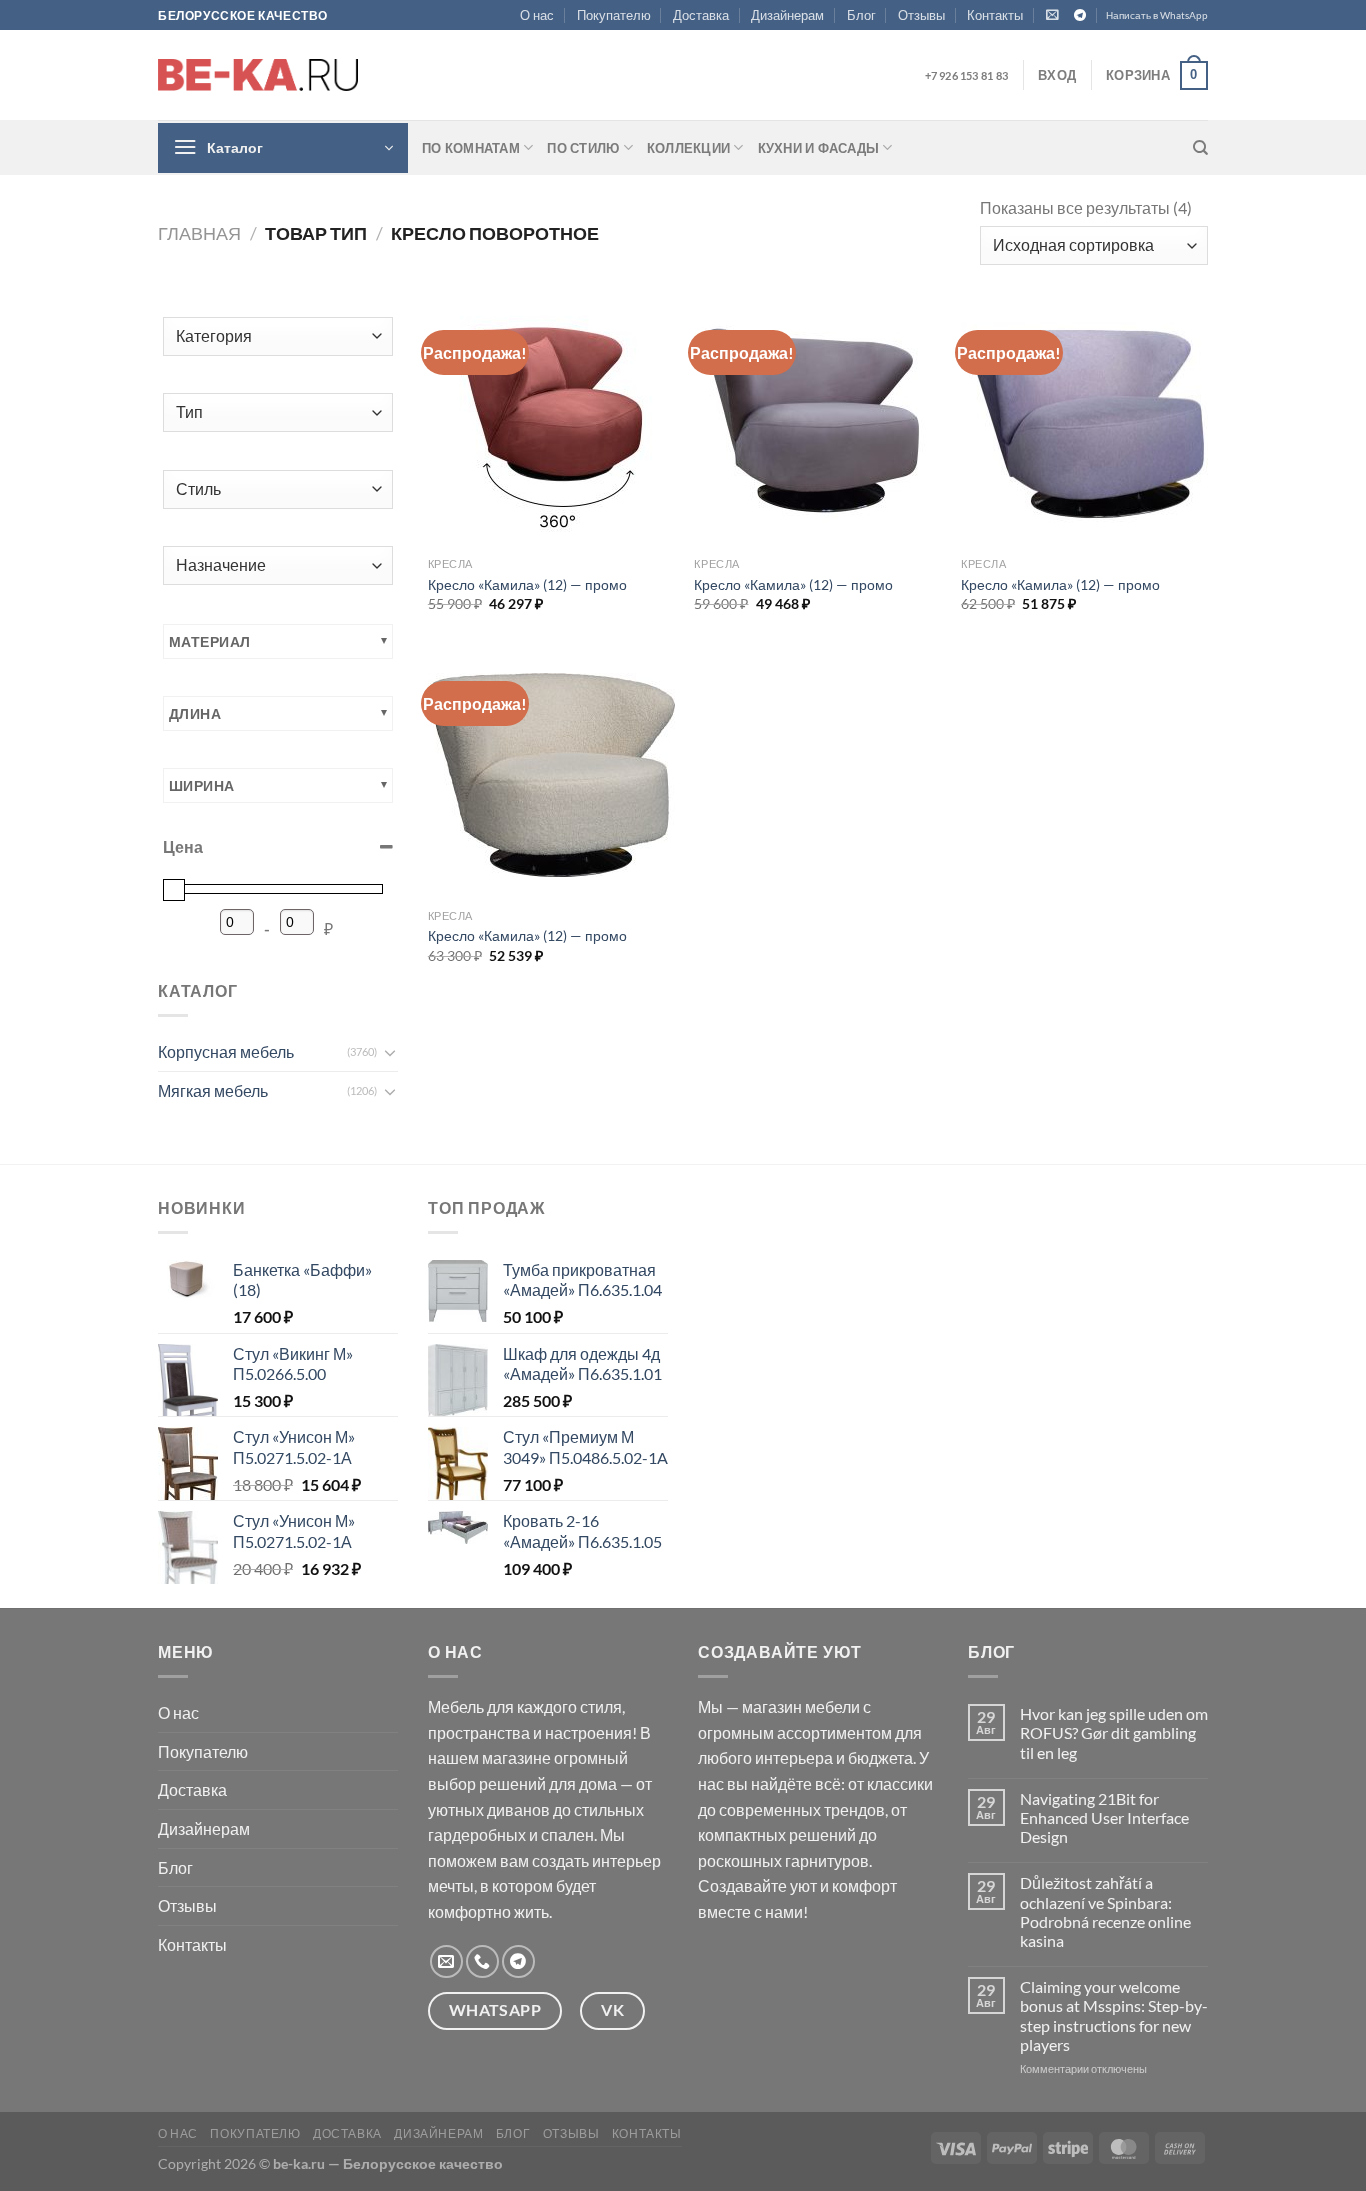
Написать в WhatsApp (1157, 15)
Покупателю (614, 15)
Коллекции (688, 148)
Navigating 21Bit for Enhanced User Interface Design (1104, 1817)
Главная (199, 233)
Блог (861, 15)
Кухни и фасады (819, 148)
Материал (209, 641)
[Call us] (482, 1961)
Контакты (995, 15)
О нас (537, 15)
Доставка (701, 15)
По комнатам (471, 148)
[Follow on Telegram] (1080, 16)
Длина (195, 713)
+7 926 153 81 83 (966, 75)
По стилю (583, 148)
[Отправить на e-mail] (446, 1961)
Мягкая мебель (213, 1090)
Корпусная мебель (226, 1051)
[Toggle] (390, 1052)
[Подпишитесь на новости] (1052, 14)
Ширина (202, 785)
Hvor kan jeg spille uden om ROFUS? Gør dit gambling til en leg (1114, 1732)
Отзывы (921, 15)
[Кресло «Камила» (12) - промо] (551, 423)
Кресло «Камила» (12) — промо (527, 584)
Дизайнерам (787, 15)
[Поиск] (1200, 148)
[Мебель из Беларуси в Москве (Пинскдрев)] (258, 75)
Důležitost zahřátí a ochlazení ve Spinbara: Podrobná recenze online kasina (1105, 1911)
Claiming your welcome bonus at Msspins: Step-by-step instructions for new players (1114, 2015)
